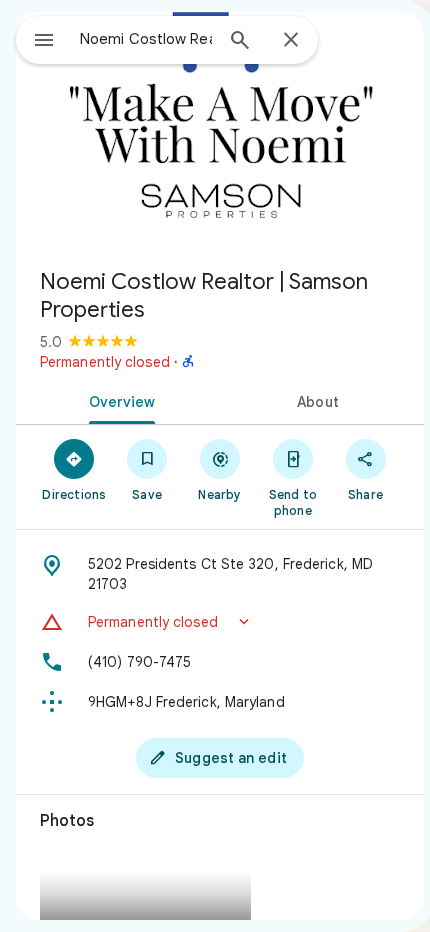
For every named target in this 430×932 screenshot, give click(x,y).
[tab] (118, 400)
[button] (220, 622)
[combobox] (146, 39)
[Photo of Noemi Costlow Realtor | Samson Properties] (220, 132)
